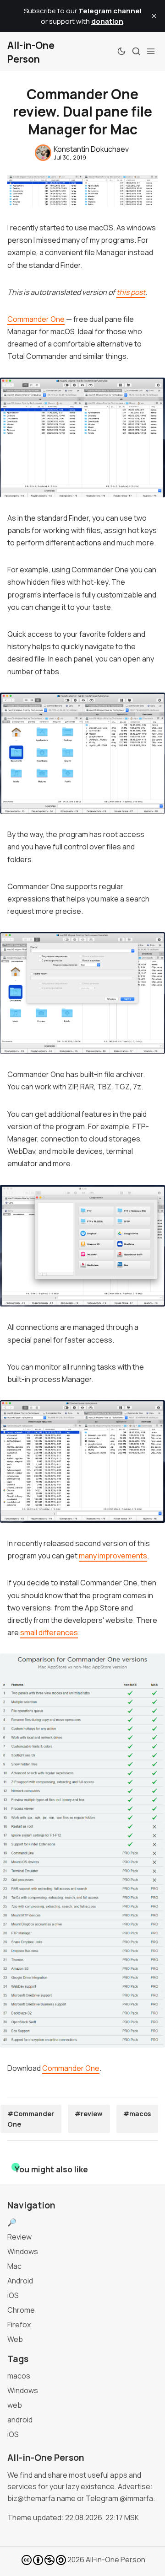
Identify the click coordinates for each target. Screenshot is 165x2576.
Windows (23, 2251)
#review (89, 2114)
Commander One (36, 319)
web (15, 2405)
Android (20, 2281)
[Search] (136, 51)
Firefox (19, 2325)
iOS (13, 2295)
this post (131, 292)
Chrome (21, 2310)
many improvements (113, 1556)
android (20, 2420)
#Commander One (31, 2119)
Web (15, 2339)
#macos (137, 2114)
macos (19, 2376)
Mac (14, 2266)
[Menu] (151, 51)
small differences (49, 1632)
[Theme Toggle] (121, 51)
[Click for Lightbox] (82, 437)
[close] (154, 16)
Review (19, 2237)
